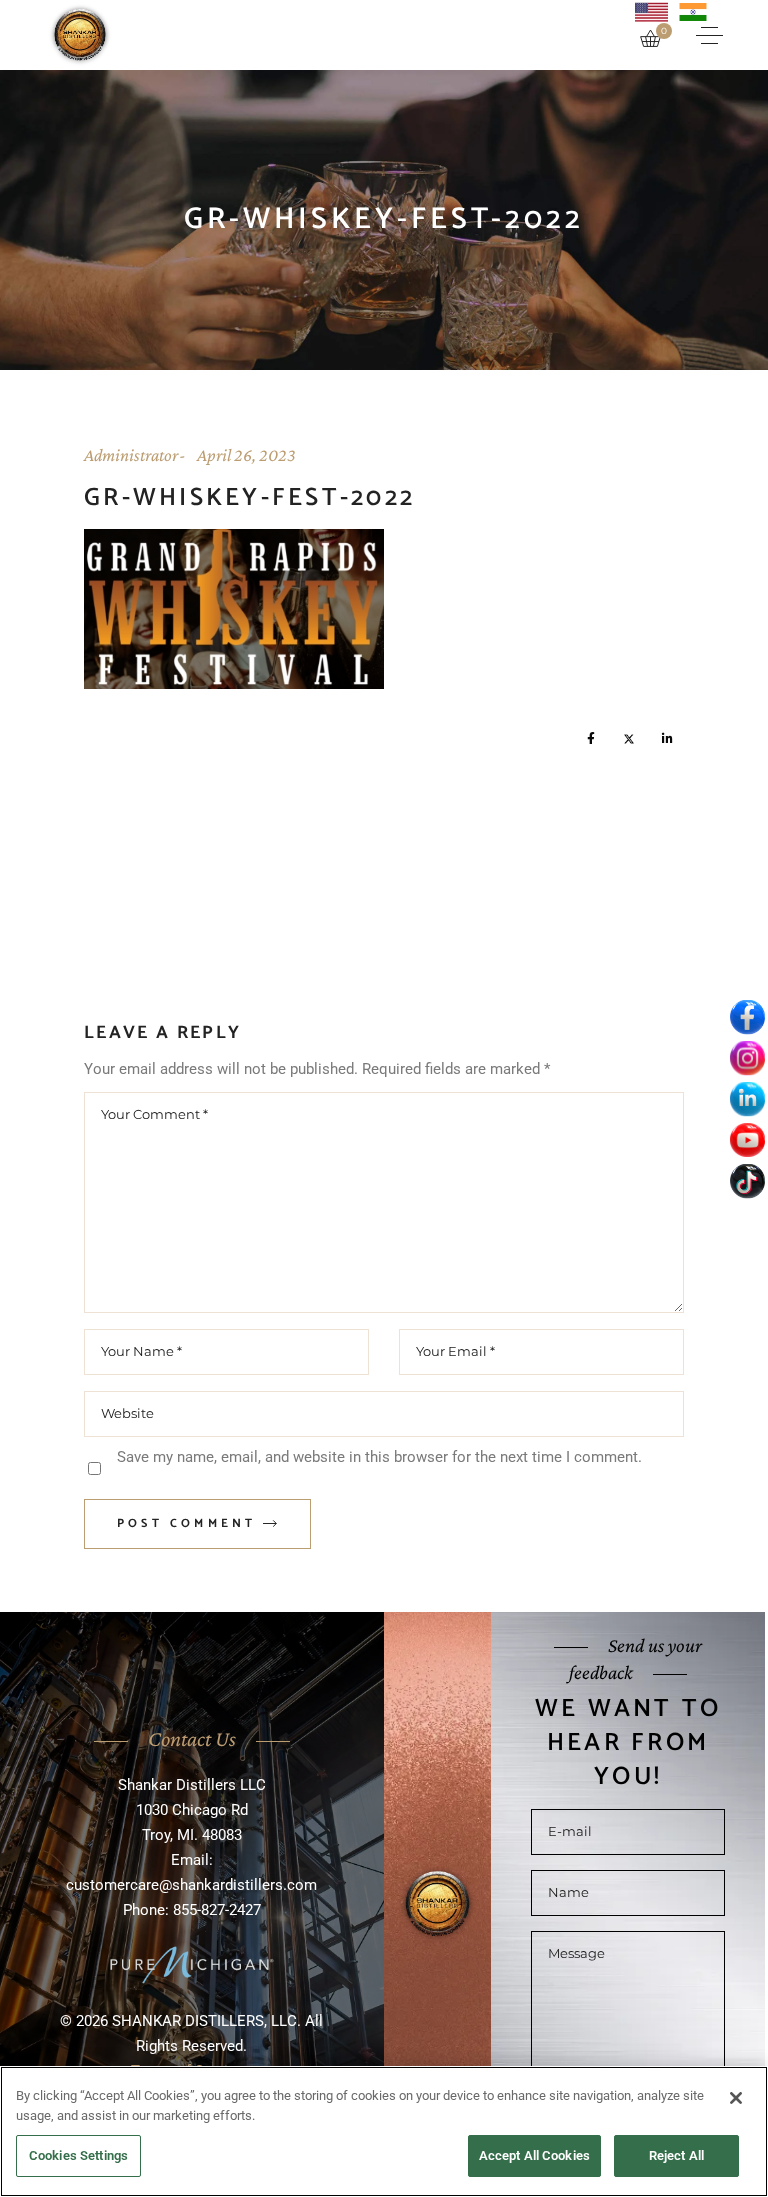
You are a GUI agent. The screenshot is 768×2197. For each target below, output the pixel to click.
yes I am (377, 1153)
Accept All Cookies (534, 2155)
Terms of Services (384, 1298)
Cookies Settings (78, 2155)
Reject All (676, 2155)
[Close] (736, 2098)
